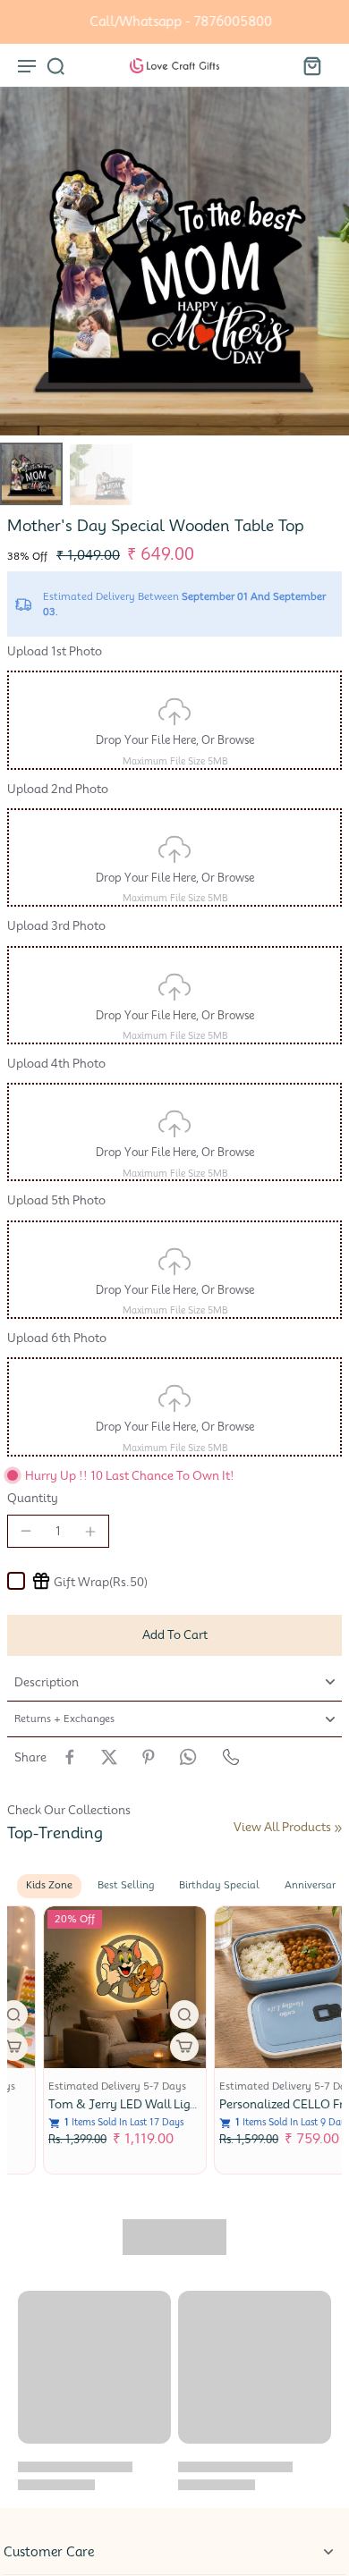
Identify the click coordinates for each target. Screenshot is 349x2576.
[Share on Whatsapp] (188, 1757)
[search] (55, 65)
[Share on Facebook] (70, 1757)
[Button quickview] (149, 2014)
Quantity (33, 1498)
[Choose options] (149, 2047)
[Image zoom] (174, 261)
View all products (282, 1827)
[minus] (26, 1531)
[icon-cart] (311, 65)
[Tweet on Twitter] (109, 1757)
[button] (174, 1635)
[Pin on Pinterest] (149, 1757)
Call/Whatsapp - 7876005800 (174, 21)
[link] (338, 1829)
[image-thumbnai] (31, 474)
